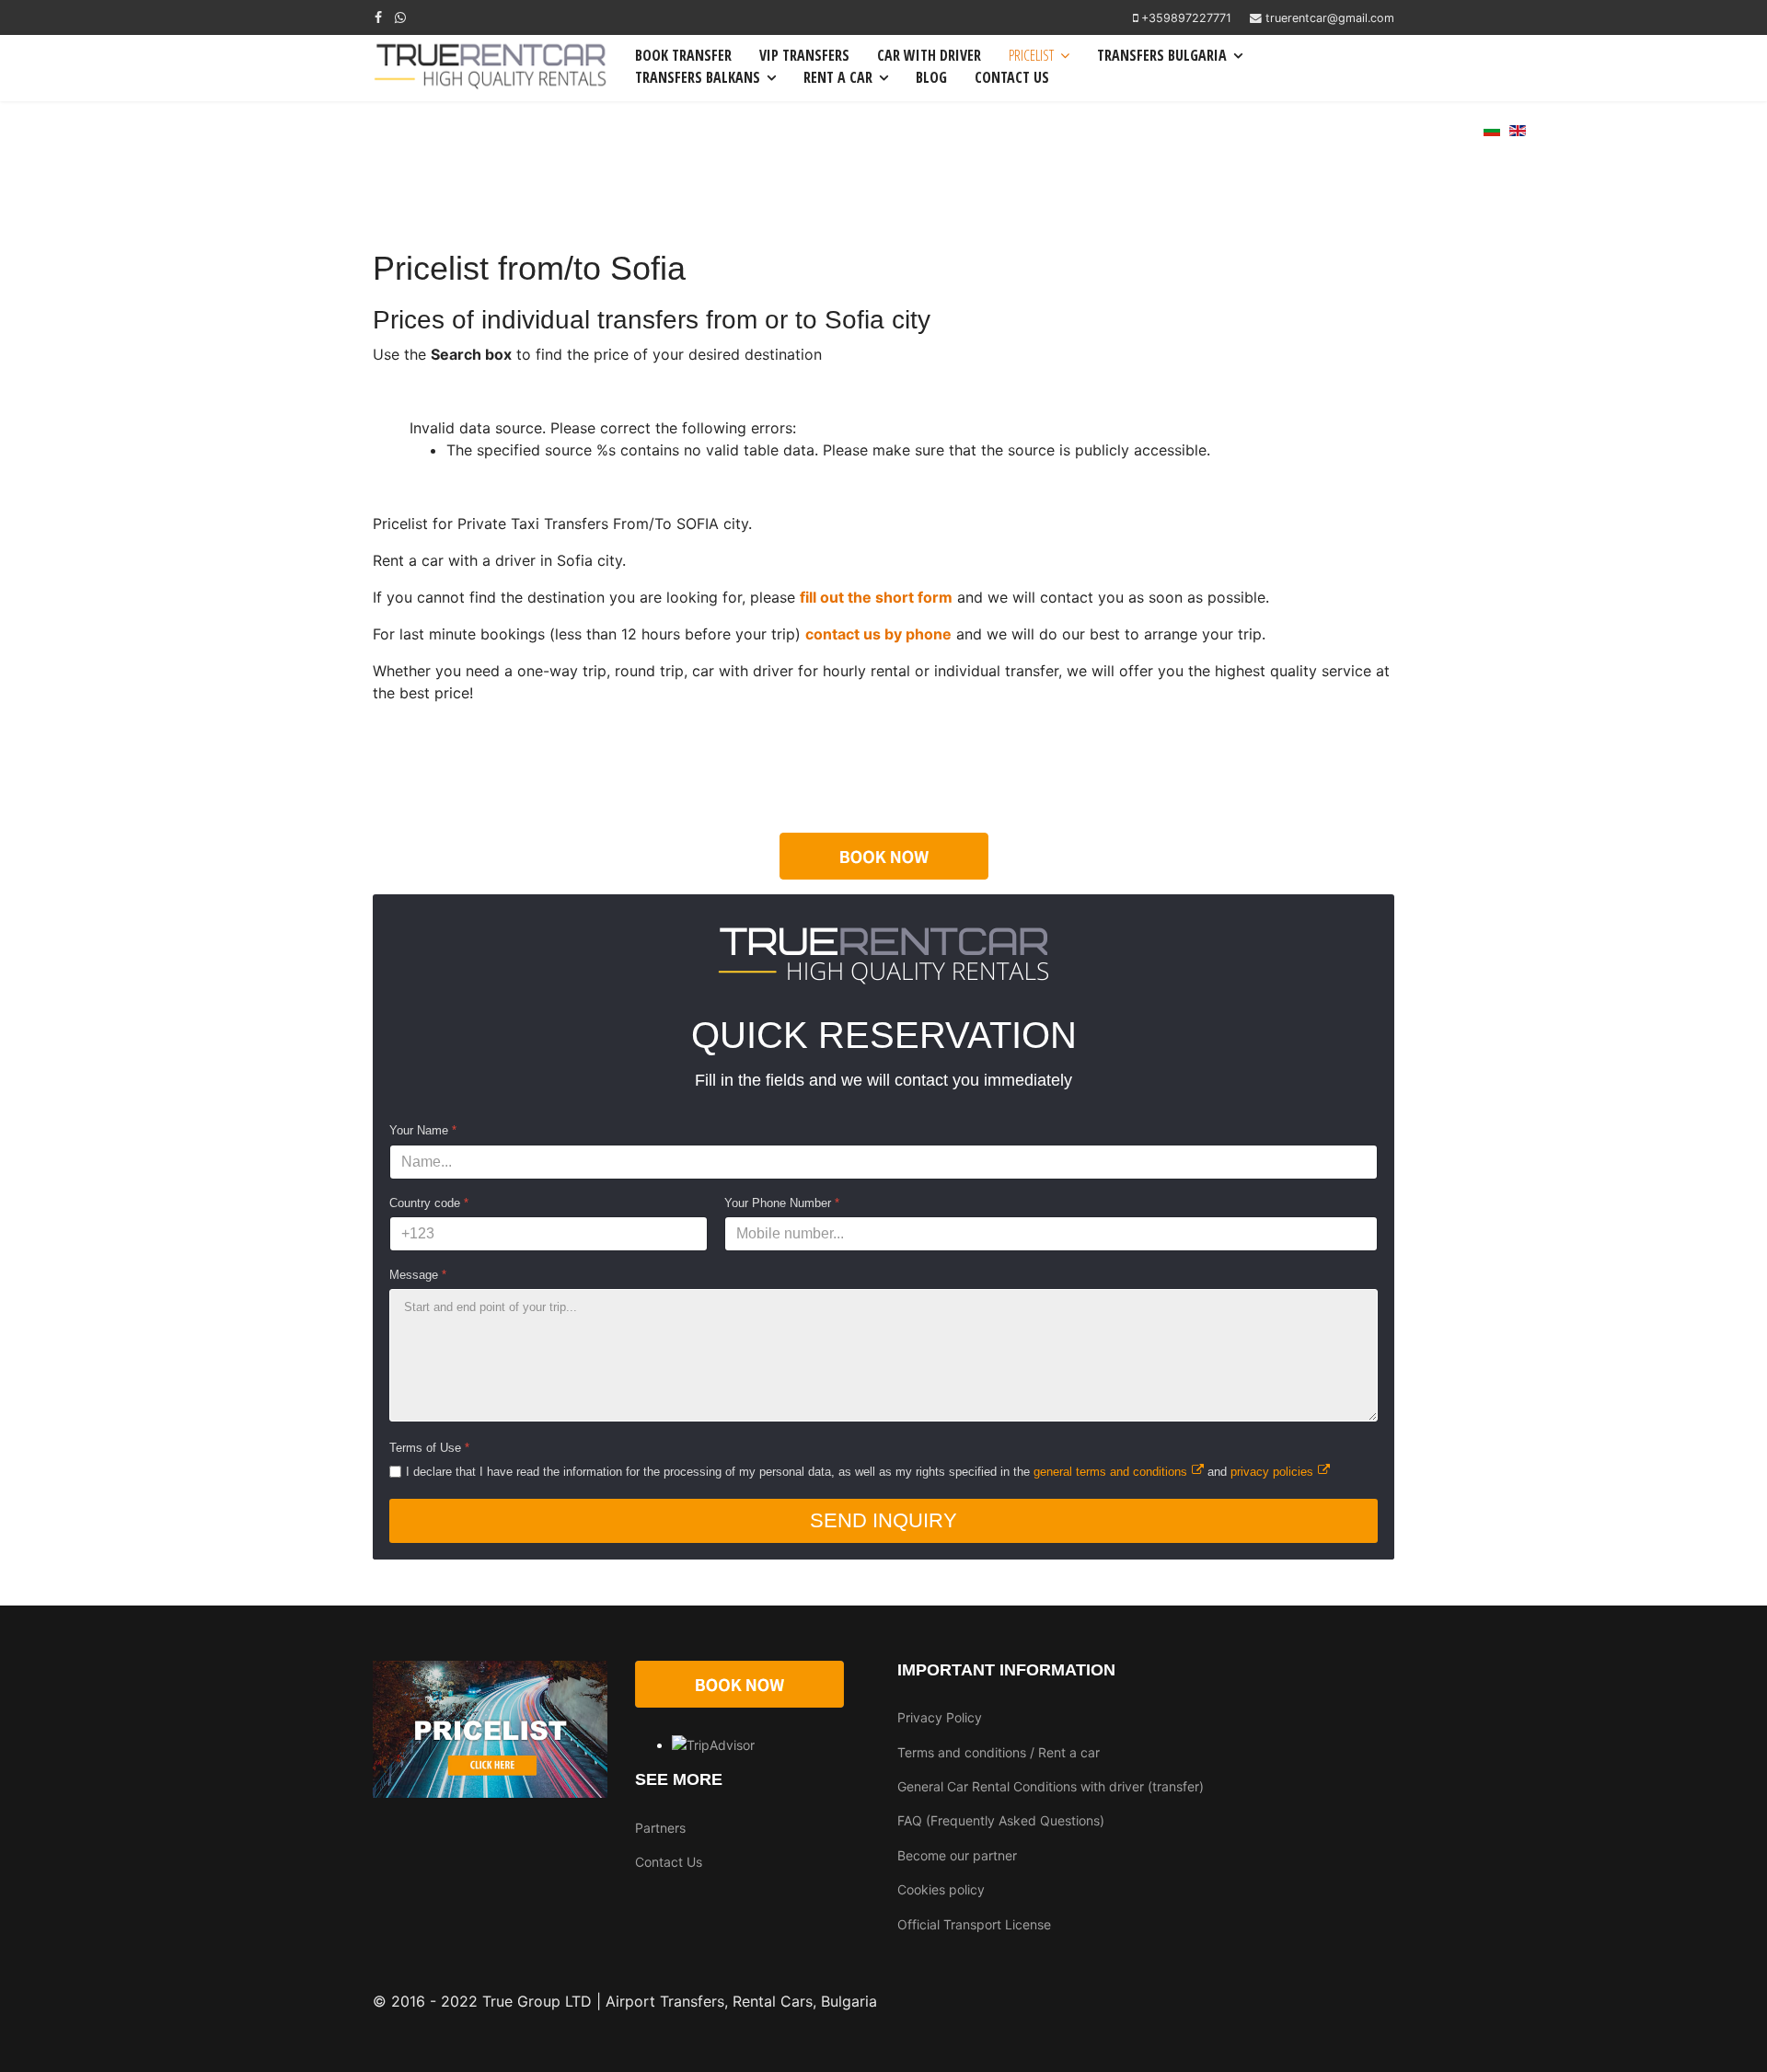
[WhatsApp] (400, 17)
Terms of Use (429, 1448)
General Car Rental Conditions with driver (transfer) (1051, 1786)
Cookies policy (941, 1889)
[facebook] (378, 17)
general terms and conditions (1110, 1472)
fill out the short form (876, 597)
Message (418, 1275)
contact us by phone (878, 634)
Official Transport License (974, 1924)
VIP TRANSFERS (804, 55)
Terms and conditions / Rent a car (999, 1752)
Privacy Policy (940, 1717)
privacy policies (1272, 1472)
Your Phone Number (782, 1203)
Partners (660, 1828)
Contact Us (669, 1862)
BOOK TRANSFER (683, 55)
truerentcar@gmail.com (1330, 18)
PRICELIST (1031, 55)
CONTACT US (1012, 77)
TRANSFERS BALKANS (698, 77)
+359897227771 (1186, 18)
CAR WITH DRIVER (929, 55)
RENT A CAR (838, 77)
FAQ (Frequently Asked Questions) (1001, 1820)
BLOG (931, 77)
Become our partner (957, 1855)
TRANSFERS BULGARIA (1162, 55)
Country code (429, 1203)
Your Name (423, 1130)
